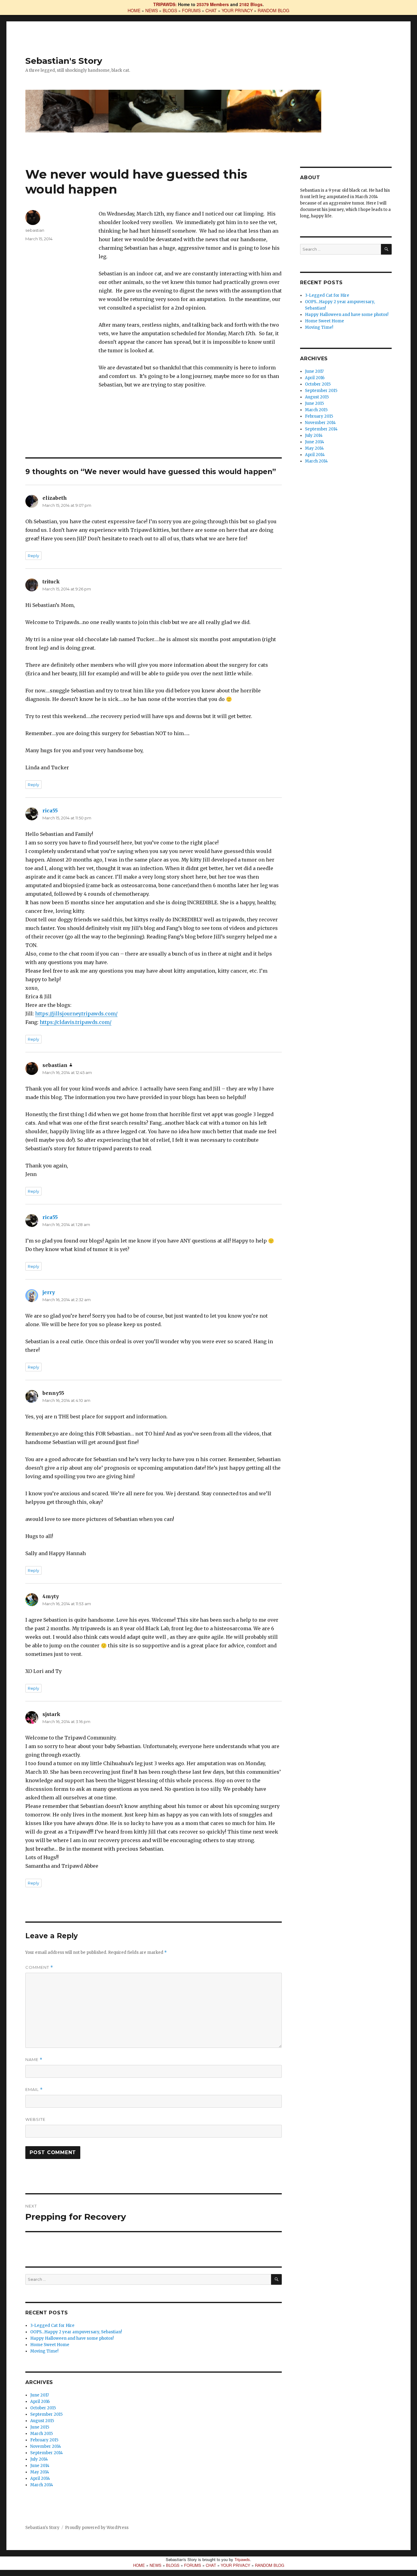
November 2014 (46, 2446)
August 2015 (42, 2421)
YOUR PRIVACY (237, 10)
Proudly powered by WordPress (97, 2528)
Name (34, 2060)
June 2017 (40, 2395)
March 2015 (42, 2434)
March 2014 (42, 2485)
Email (34, 2090)
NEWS (152, 10)
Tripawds (242, 2559)
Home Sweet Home (50, 2345)
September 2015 (46, 2414)
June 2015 (40, 2427)
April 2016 (40, 2402)
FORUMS (191, 10)
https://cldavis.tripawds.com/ (76, 1022)
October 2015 (43, 2408)
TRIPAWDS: (165, 4)
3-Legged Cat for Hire (52, 2326)
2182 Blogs (251, 4)
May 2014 (40, 2472)
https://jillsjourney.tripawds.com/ (76, 1014)
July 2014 (39, 2459)
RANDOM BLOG (274, 10)
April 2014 (40, 2478)
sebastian (35, 230)
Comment (39, 1967)
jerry (49, 1292)
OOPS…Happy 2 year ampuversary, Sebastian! (76, 2332)
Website (35, 2119)
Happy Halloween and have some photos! (72, 2338)
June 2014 (40, 2466)
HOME (134, 10)
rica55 (50, 811)
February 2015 (44, 2440)
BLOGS (170, 10)
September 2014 (47, 2453)
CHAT (211, 10)
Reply (33, 556)
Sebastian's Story (64, 61)
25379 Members (213, 4)
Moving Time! (44, 2351)
